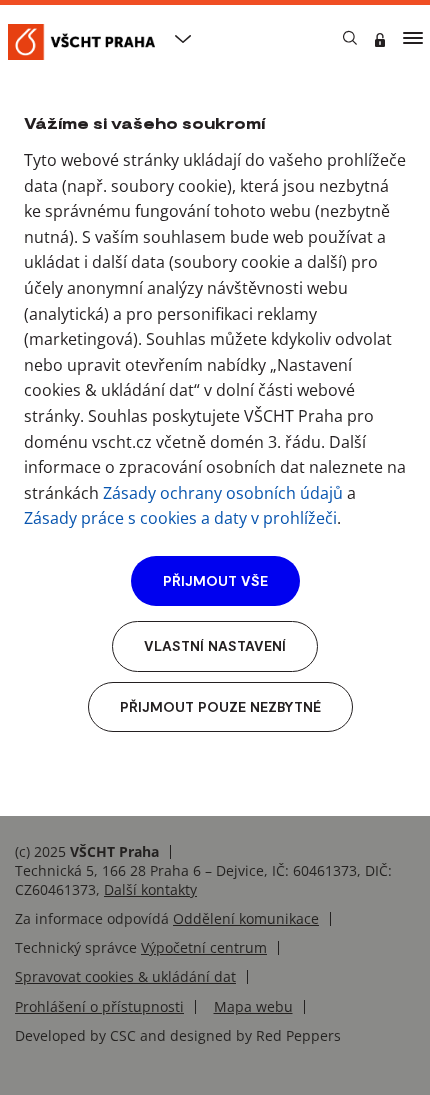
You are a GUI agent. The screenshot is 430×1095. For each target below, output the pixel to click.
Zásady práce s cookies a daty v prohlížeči (180, 518)
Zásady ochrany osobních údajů (223, 493)
